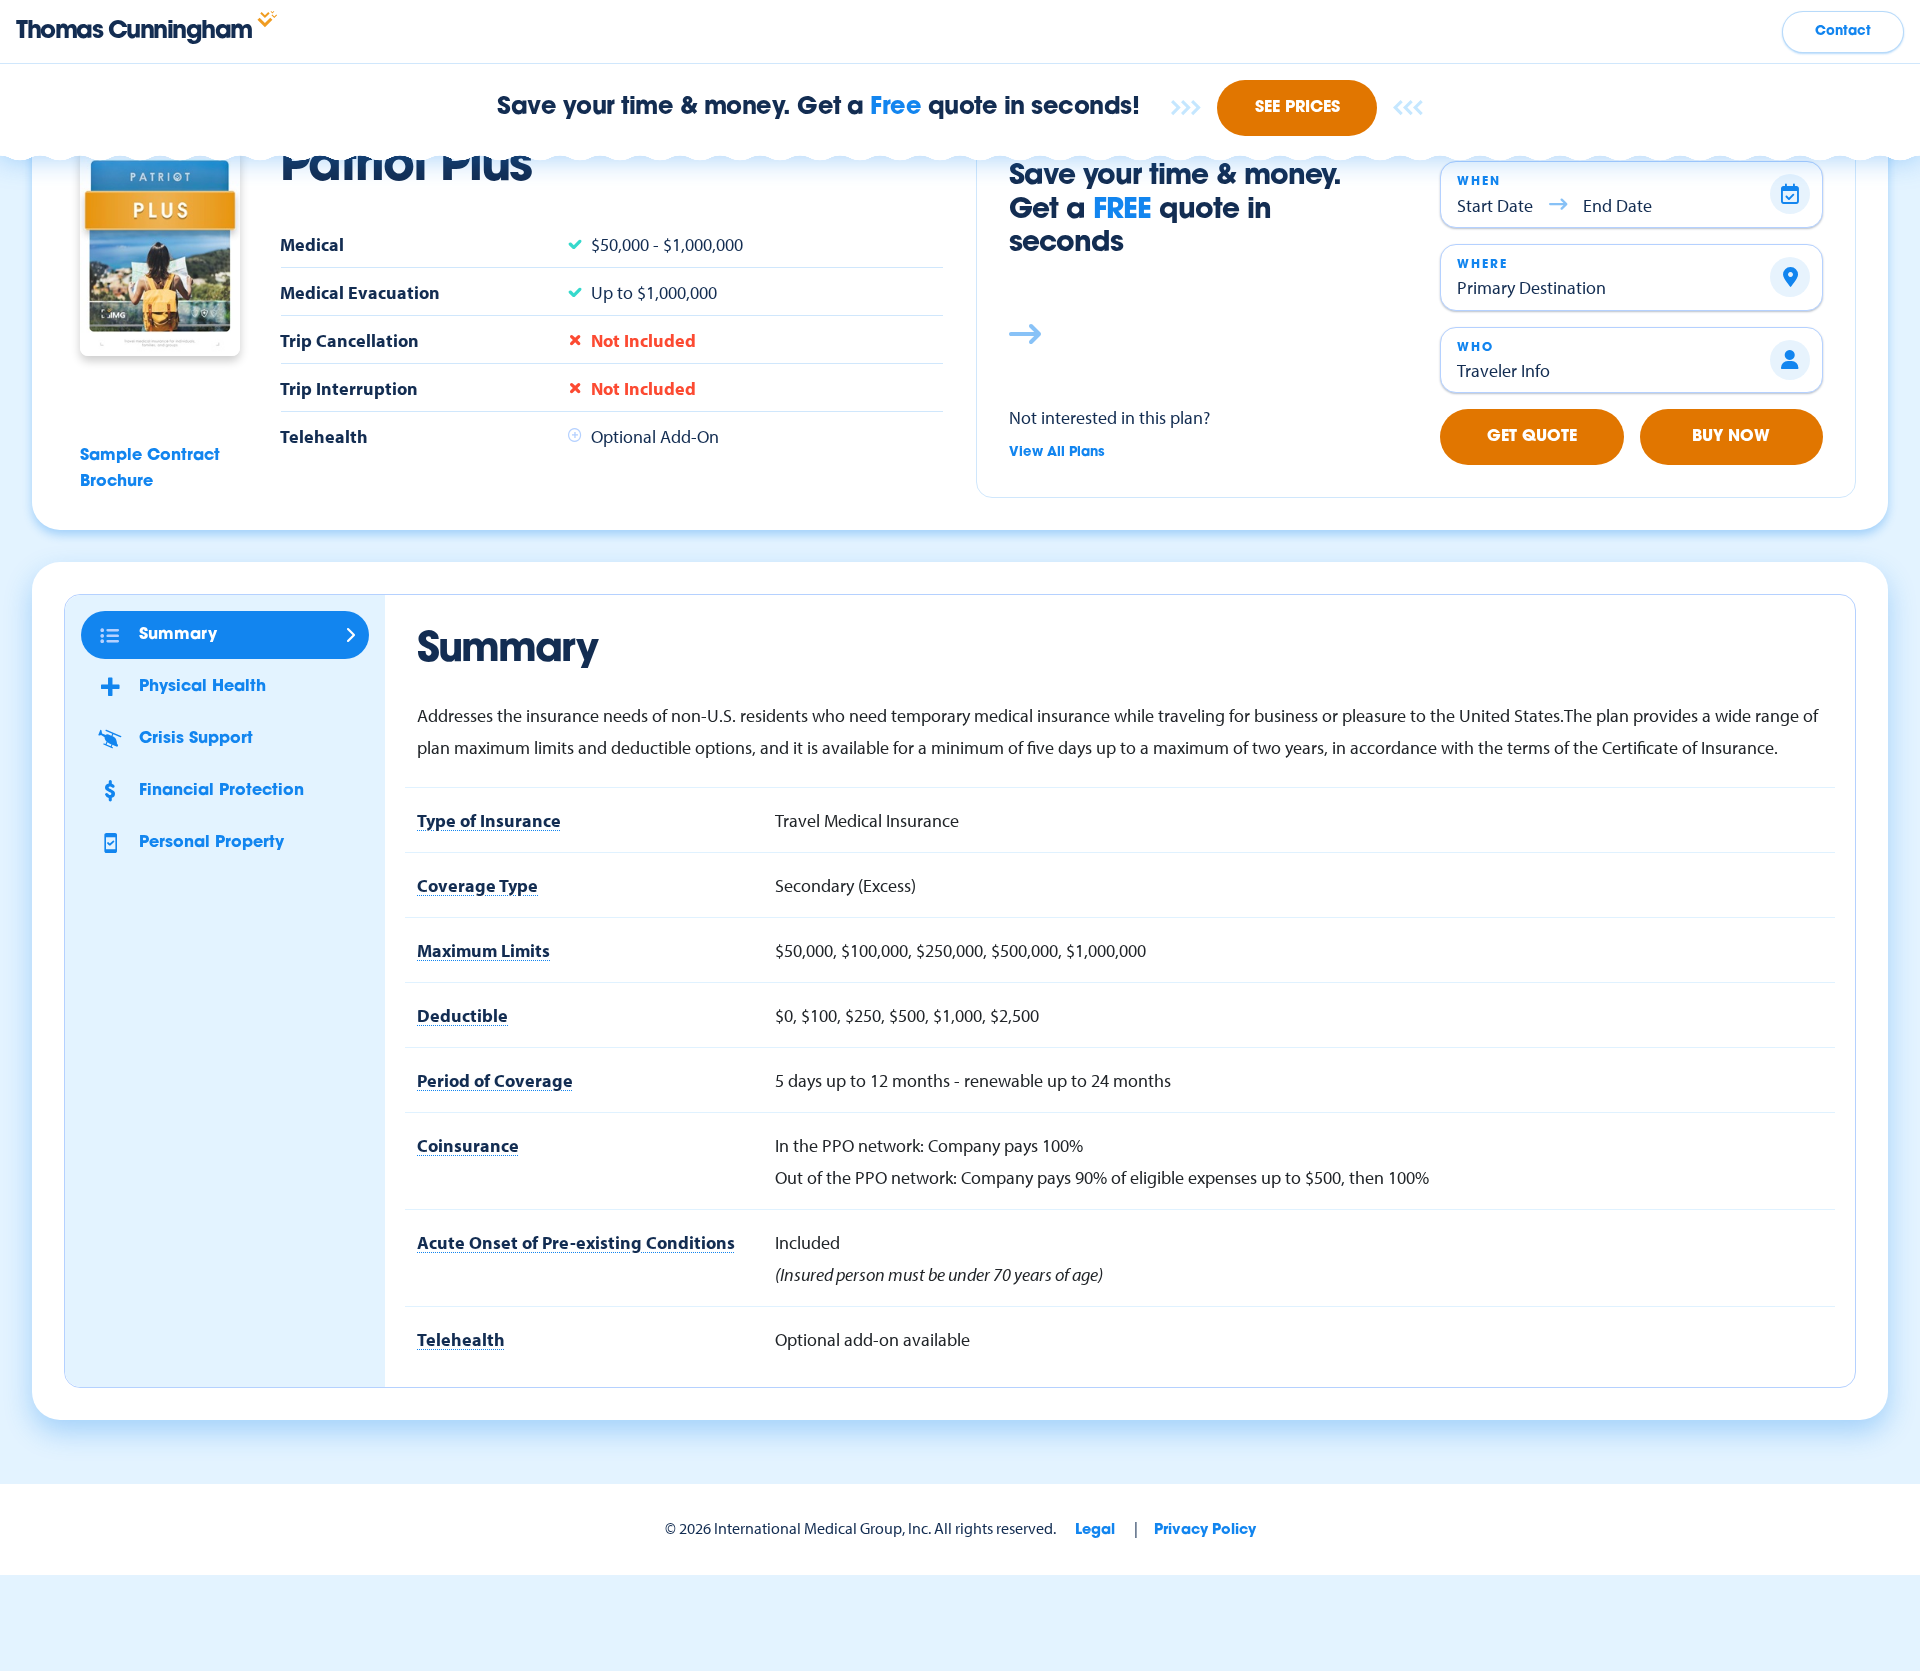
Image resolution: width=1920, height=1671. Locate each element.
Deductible (462, 1015)
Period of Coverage (495, 1080)
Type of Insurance (489, 820)
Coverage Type (477, 885)
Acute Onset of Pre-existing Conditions (576, 1242)
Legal (1095, 1530)
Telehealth (461, 1339)
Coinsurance (468, 1145)
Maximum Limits (483, 950)
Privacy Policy (1205, 1530)
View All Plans (1057, 452)
